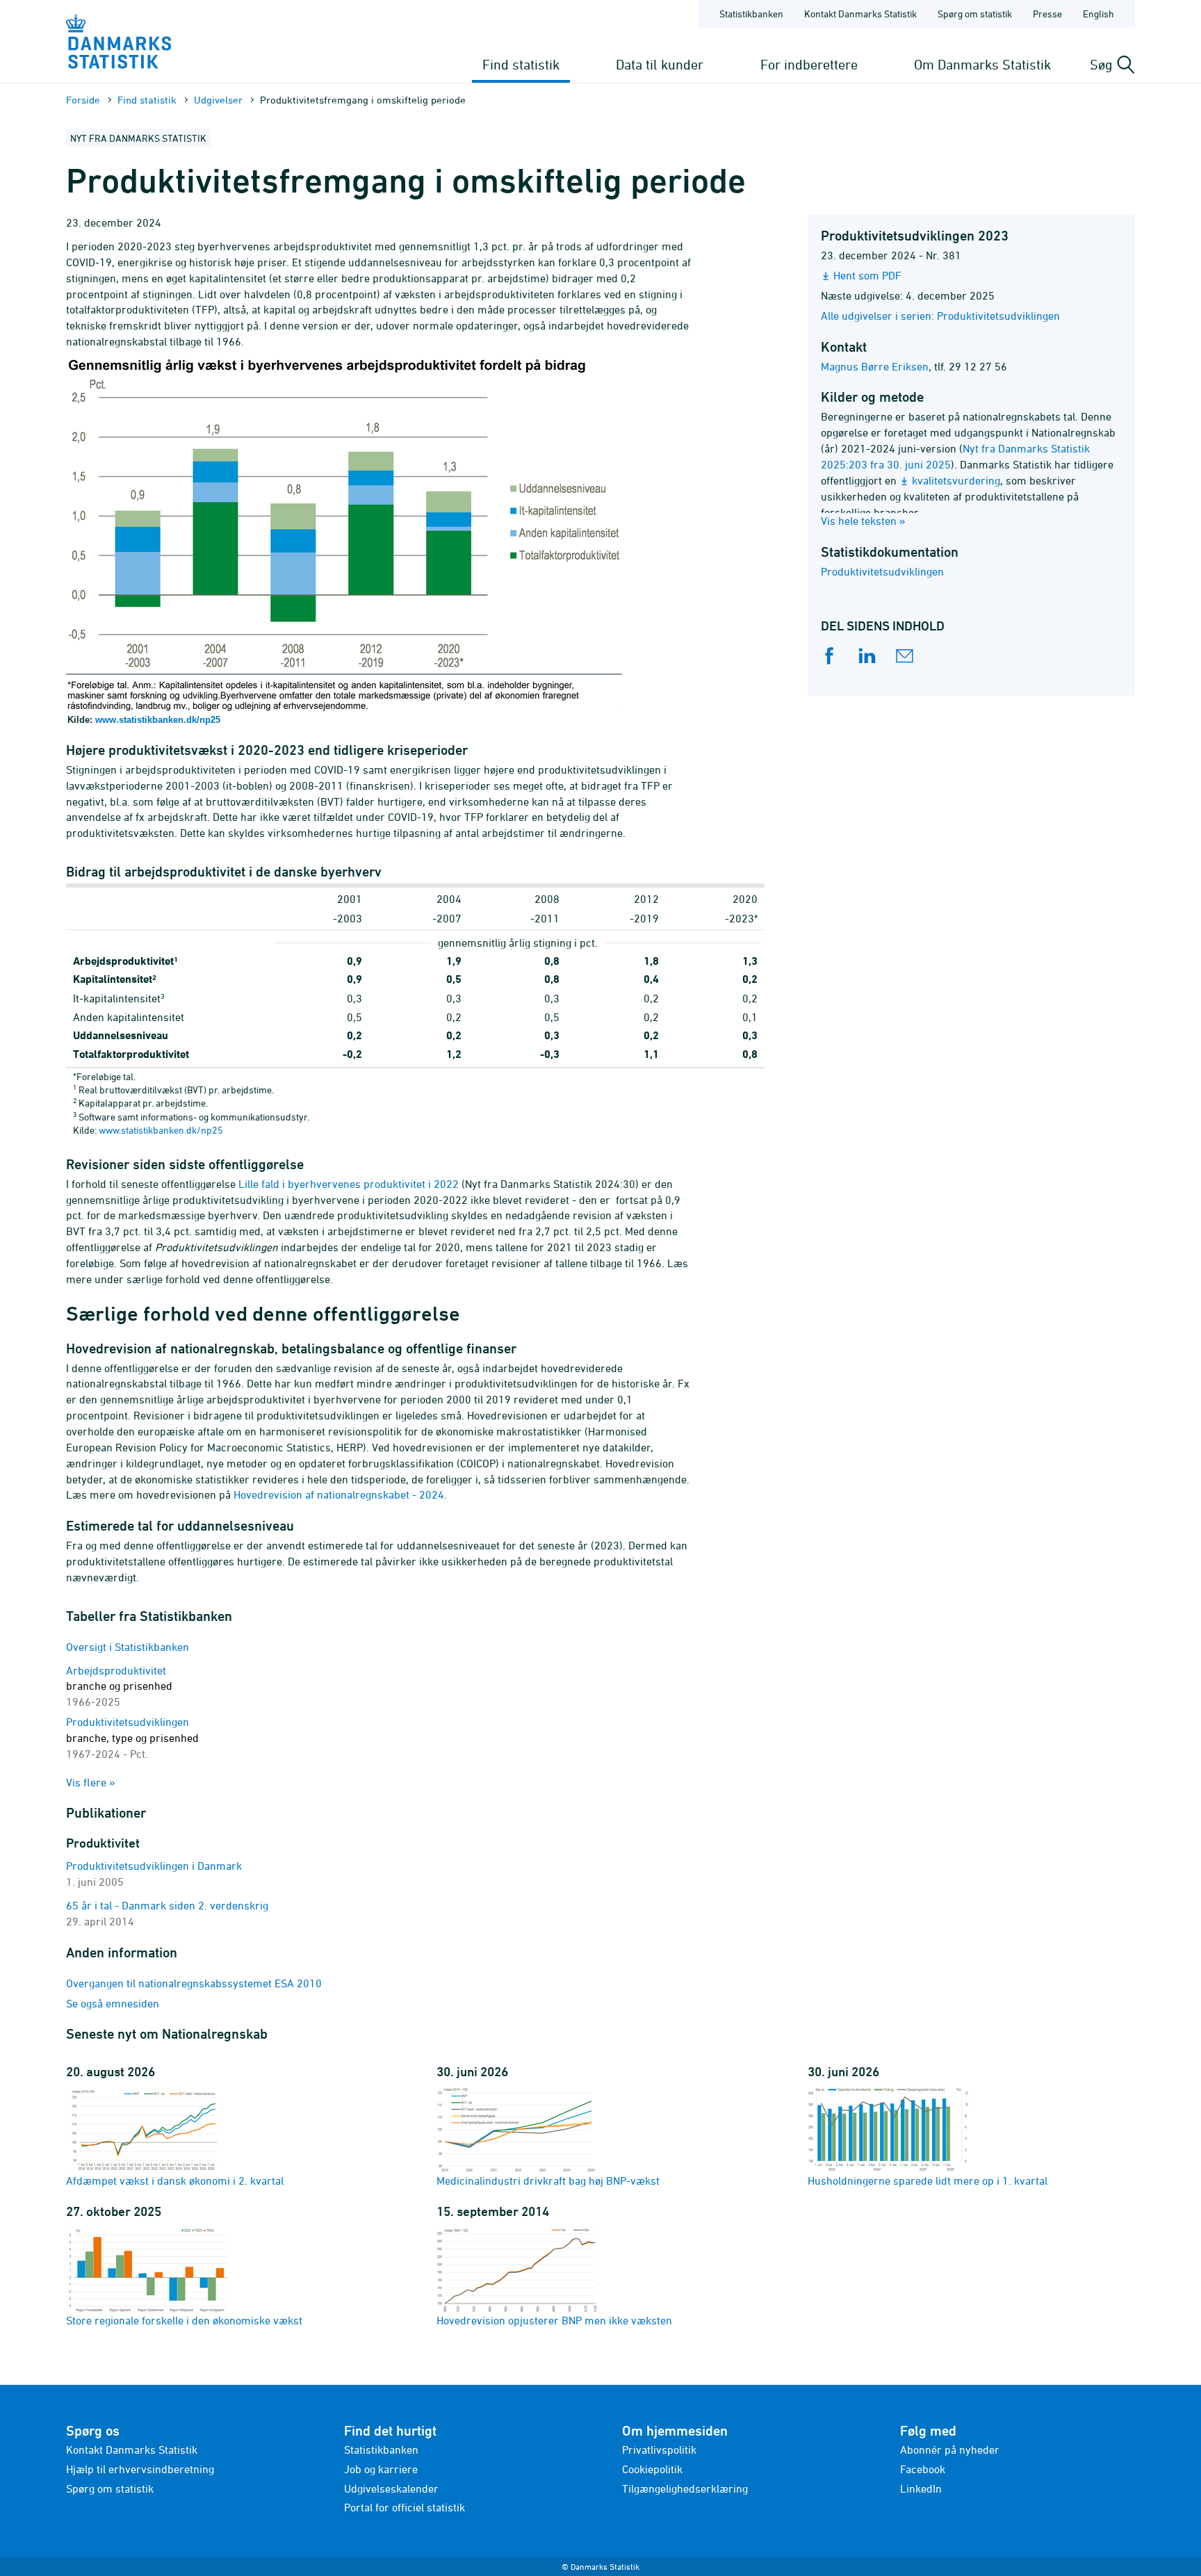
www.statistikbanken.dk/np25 (158, 720)
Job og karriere (381, 2469)
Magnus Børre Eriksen (875, 366)
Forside (83, 100)
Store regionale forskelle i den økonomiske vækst (184, 2320)
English (1098, 14)
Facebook (923, 2469)
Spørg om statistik (975, 14)
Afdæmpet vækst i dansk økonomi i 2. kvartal (175, 2180)
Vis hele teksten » (863, 521)
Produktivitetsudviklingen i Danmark (154, 1866)
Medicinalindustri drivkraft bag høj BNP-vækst (548, 2180)
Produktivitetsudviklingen (882, 571)
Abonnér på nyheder (950, 2449)
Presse (1047, 14)
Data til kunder (660, 64)
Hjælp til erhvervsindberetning (140, 2469)
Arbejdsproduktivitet (119, 1686)
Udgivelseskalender (391, 2488)
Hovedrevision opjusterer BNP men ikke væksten (554, 2320)
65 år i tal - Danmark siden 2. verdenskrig (167, 1905)
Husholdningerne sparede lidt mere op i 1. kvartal (928, 2180)
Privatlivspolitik (659, 2449)
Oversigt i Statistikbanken (128, 1647)
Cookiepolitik (652, 2469)
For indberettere (809, 64)
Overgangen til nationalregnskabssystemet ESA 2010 (194, 1983)
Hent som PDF (867, 275)
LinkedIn (921, 2488)
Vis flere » (91, 1782)
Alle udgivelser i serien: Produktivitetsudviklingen (940, 316)
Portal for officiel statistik (405, 2507)
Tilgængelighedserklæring (685, 2488)
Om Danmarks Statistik (982, 64)
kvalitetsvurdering (956, 480)
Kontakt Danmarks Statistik (860, 14)
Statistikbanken (751, 14)
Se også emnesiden (113, 2003)
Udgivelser (218, 100)
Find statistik (521, 64)
